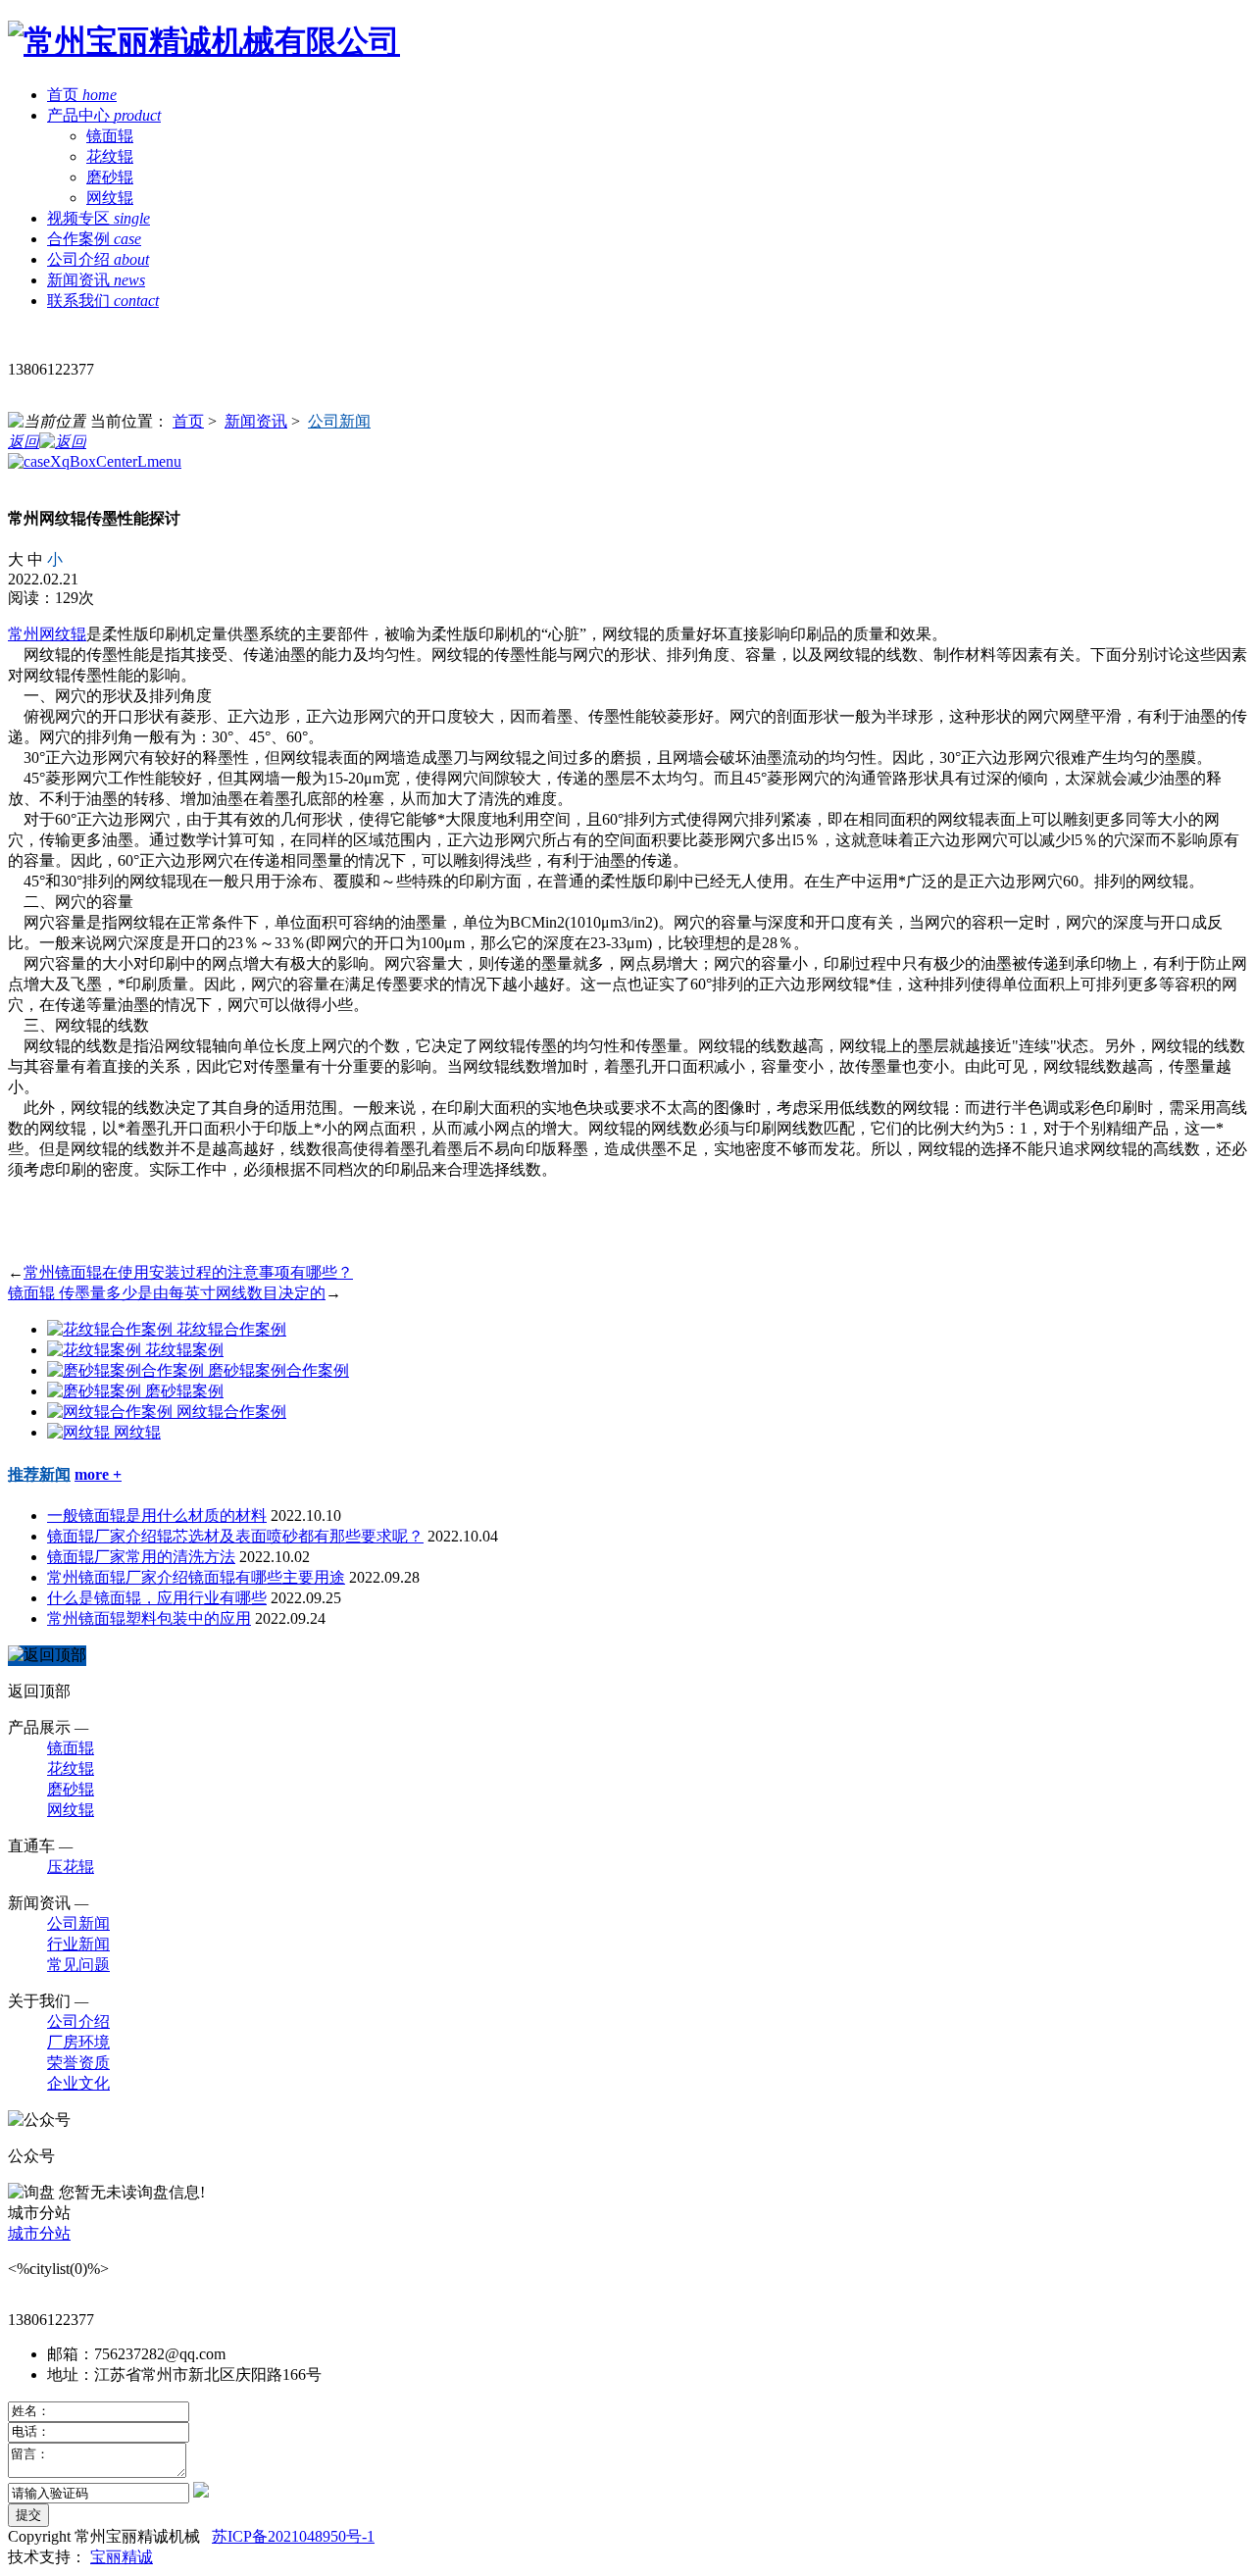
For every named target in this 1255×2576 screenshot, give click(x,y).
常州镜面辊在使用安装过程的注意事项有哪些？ (188, 1272)
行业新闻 (78, 1944)
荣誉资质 (78, 2063)
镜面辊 (110, 136)
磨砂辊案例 (184, 1391)
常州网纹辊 (47, 634)
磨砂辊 (110, 177)
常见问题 (78, 1965)
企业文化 (78, 2083)
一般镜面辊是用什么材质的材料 (157, 1515)
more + (98, 1474)
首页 (188, 421)
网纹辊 (110, 198)
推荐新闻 (39, 1474)
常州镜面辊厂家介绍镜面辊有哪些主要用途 (196, 1577)
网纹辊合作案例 (231, 1412)
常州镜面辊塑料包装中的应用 (149, 1618)
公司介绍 (78, 2021)
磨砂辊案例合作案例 (278, 1370)
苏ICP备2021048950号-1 (293, 2536)
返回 (24, 442)
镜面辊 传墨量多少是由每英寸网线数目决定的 (167, 1293)
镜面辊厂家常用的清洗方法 (141, 1557)
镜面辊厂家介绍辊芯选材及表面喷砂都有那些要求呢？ (235, 1536)
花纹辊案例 (184, 1350)
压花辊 (71, 1867)
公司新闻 (339, 421)
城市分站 (39, 2233)
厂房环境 (78, 2042)
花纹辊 (110, 156)
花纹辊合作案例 (231, 1329)
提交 (28, 2515)
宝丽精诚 (122, 2557)
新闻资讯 (256, 421)
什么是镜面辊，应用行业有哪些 (157, 1598)
